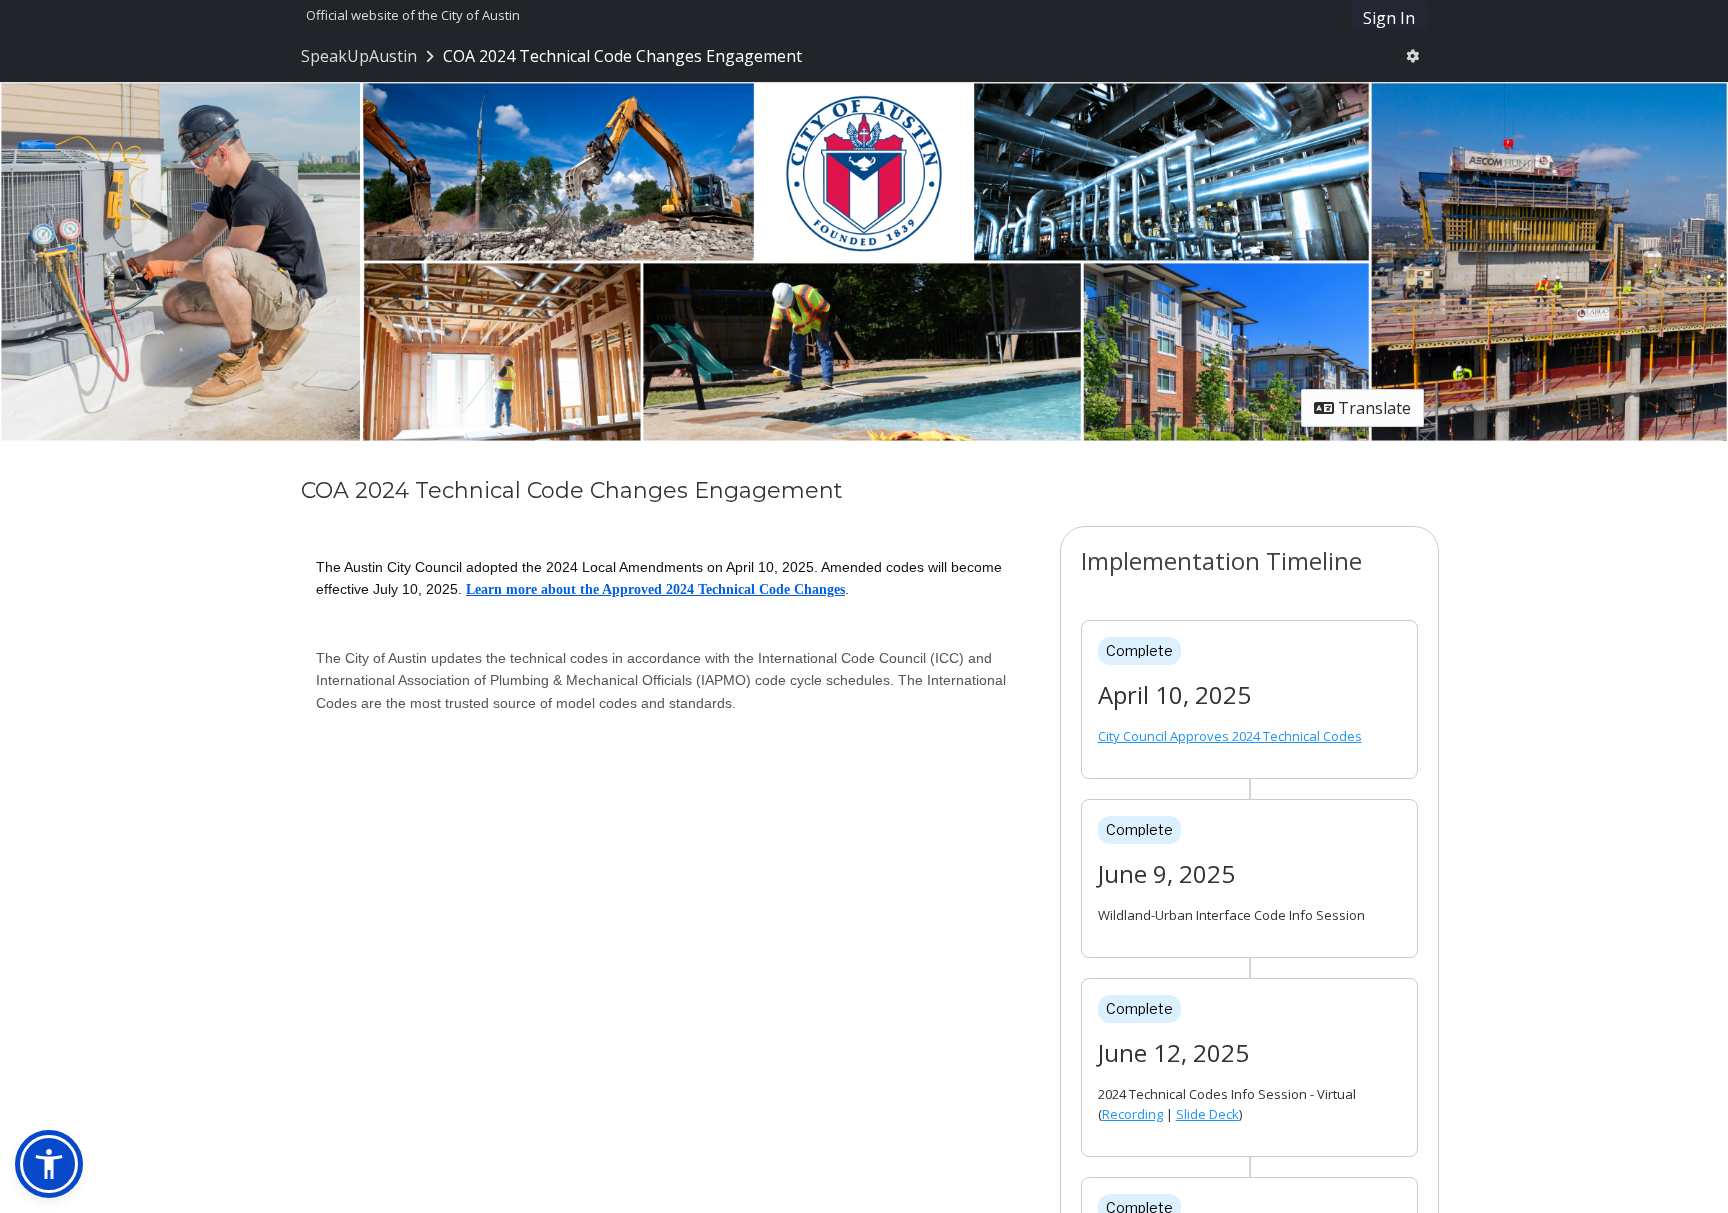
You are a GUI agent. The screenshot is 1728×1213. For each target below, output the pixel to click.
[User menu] (1412, 56)
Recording (1132, 1114)
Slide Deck (1207, 1114)
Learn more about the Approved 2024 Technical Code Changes (655, 589)
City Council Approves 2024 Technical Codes (1230, 736)
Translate (1372, 408)
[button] (49, 1164)
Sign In (1389, 18)
